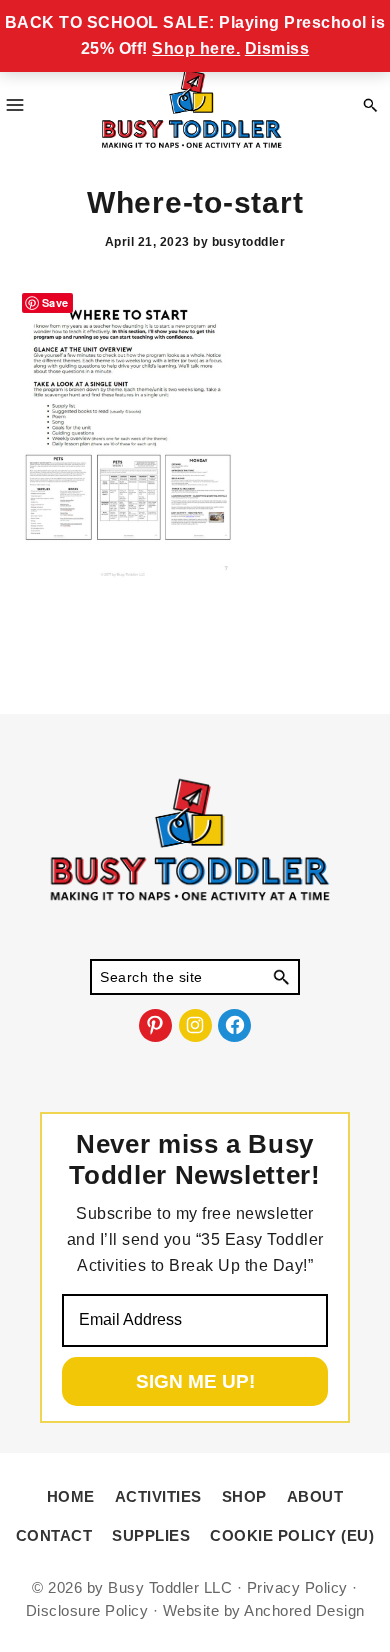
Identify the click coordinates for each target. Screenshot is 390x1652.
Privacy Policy (297, 1587)
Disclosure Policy (87, 1610)
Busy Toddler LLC (170, 1587)
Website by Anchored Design (264, 1610)
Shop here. (196, 48)
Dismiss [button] (277, 48)
